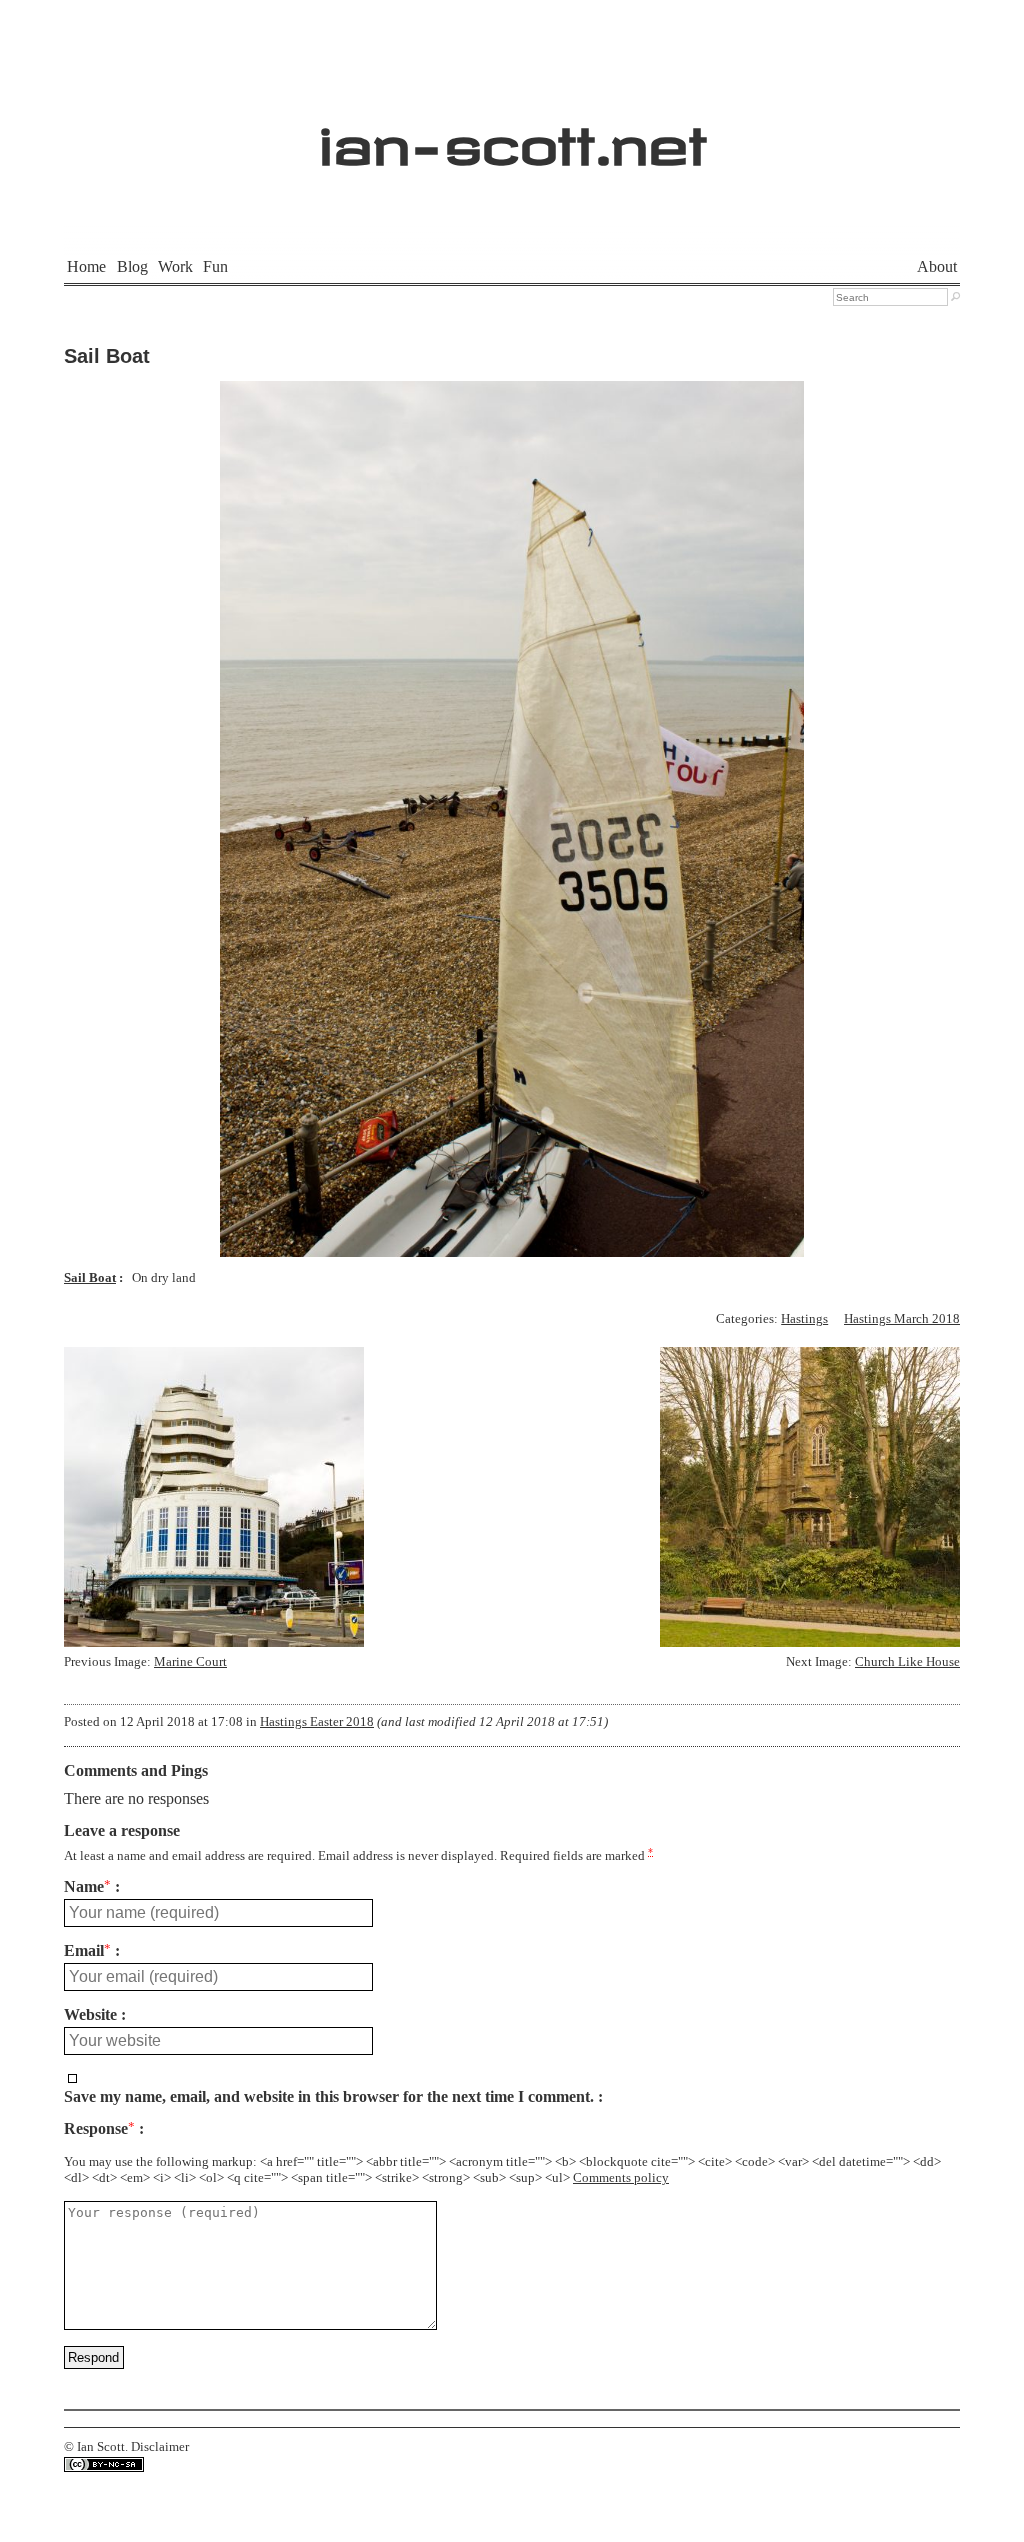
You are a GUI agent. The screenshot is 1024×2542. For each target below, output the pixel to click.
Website (90, 2015)
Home (86, 266)
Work (175, 266)
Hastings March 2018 (902, 1319)
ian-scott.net (512, 135)
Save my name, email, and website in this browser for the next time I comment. (329, 2097)
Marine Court (190, 1662)
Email (87, 1951)
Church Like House (907, 1662)
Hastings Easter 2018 (317, 1722)
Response (99, 2129)
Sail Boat (107, 356)
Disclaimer (160, 2447)
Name (87, 1887)
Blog (132, 266)
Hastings (804, 1319)
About (937, 266)
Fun (215, 266)
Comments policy (621, 2178)
